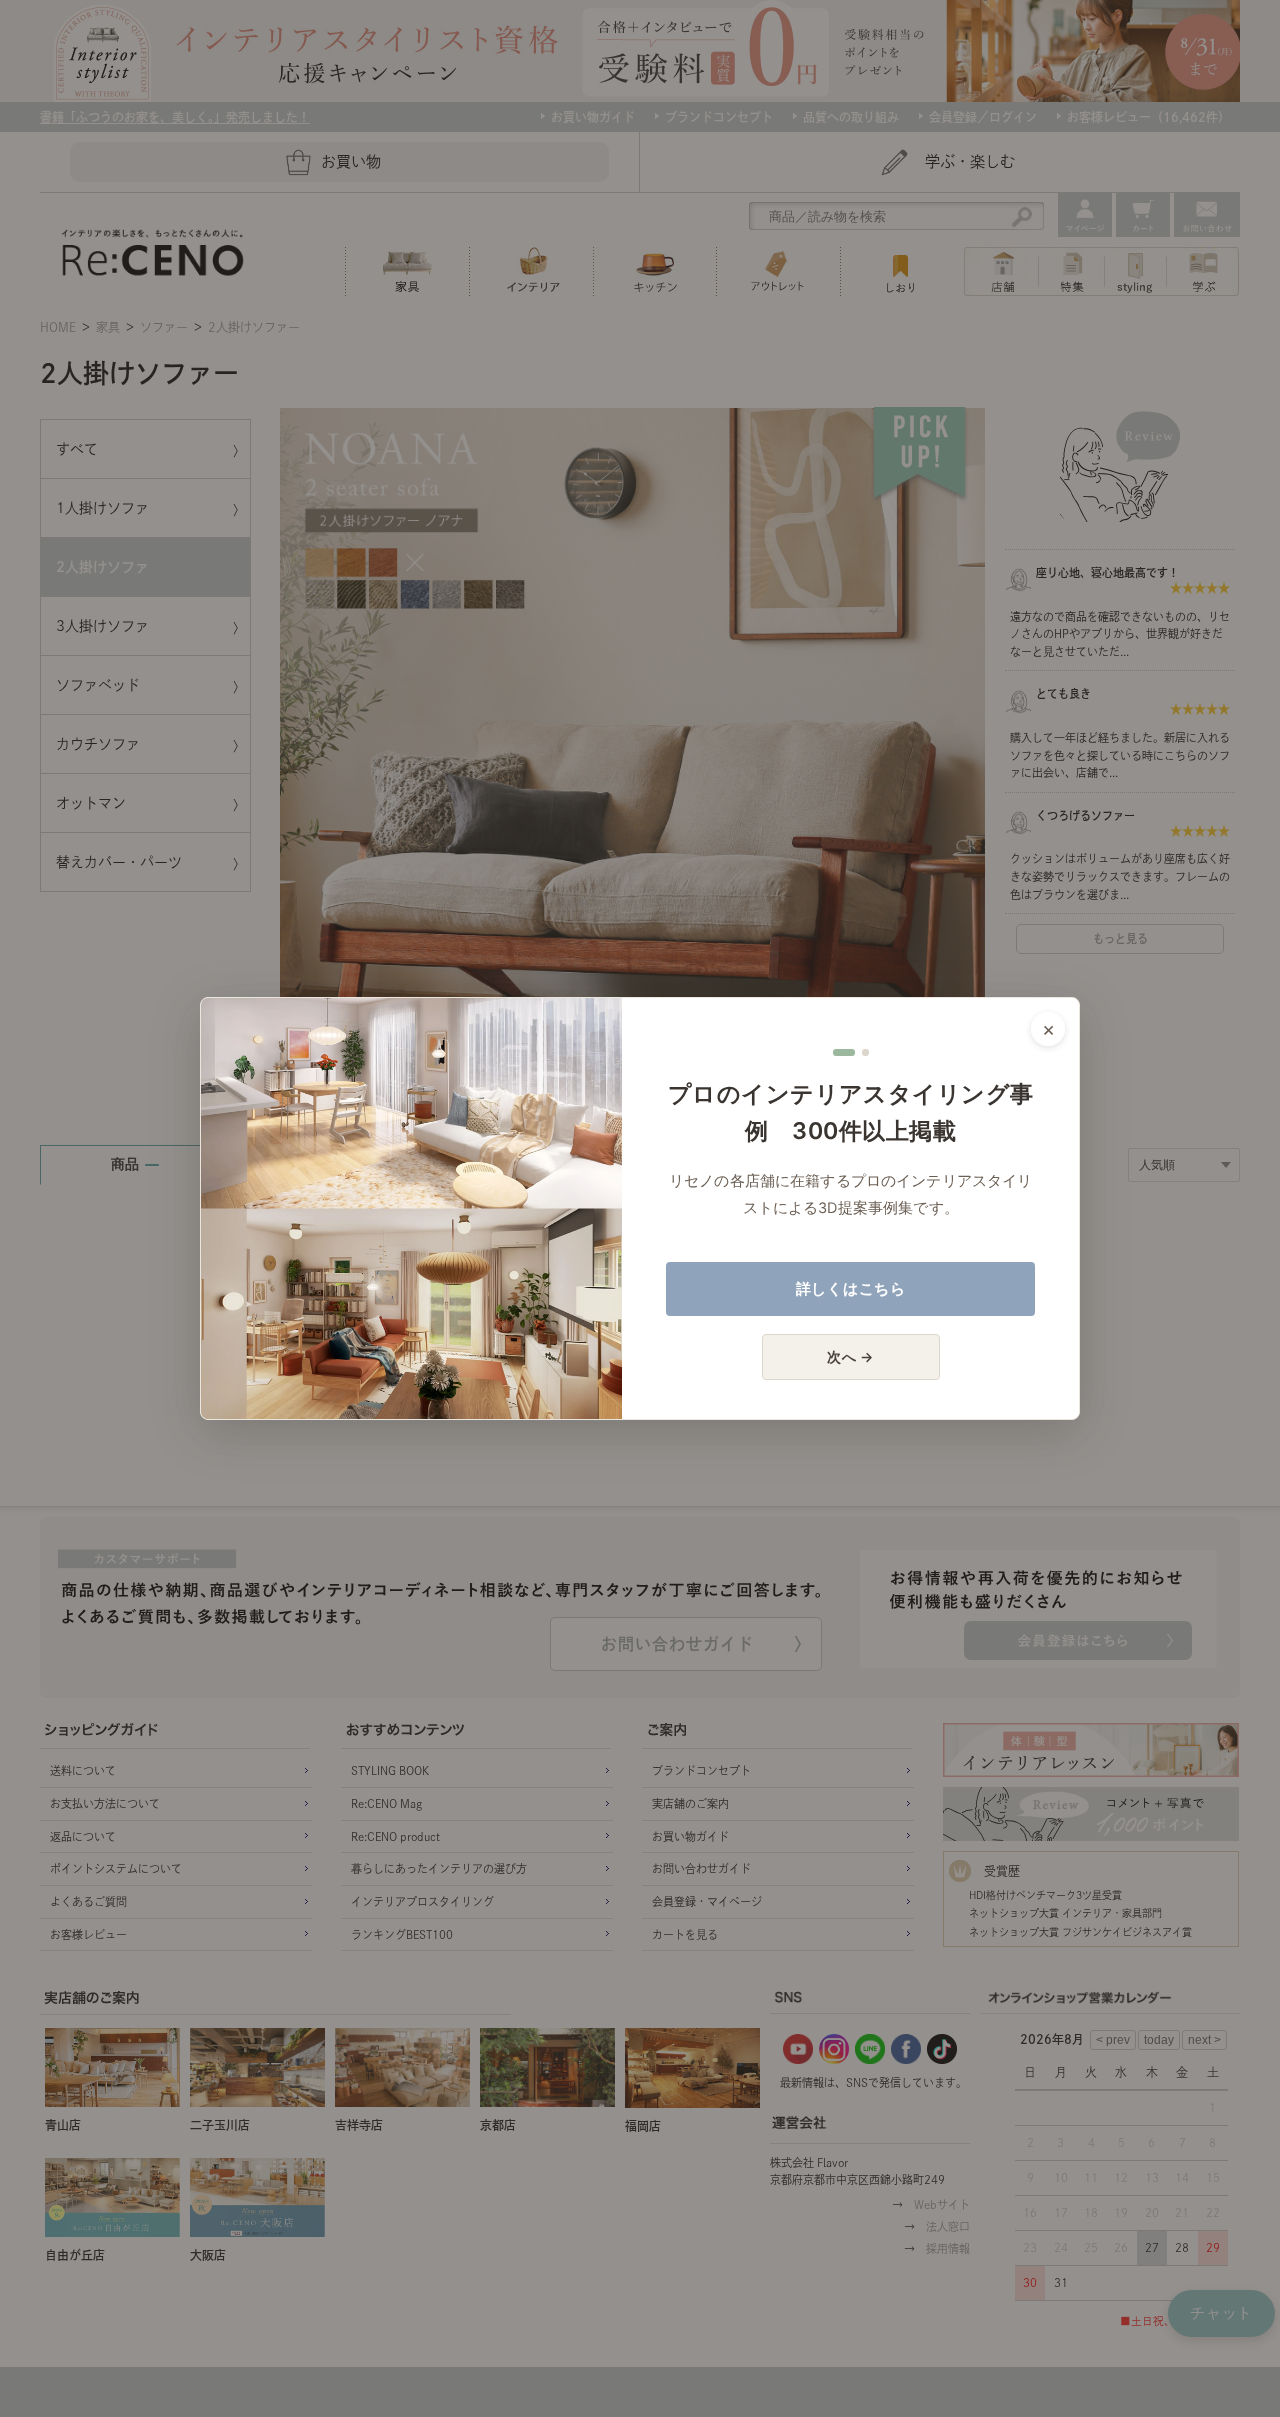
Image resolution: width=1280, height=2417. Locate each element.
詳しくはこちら (851, 1288)
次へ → (850, 1356)
